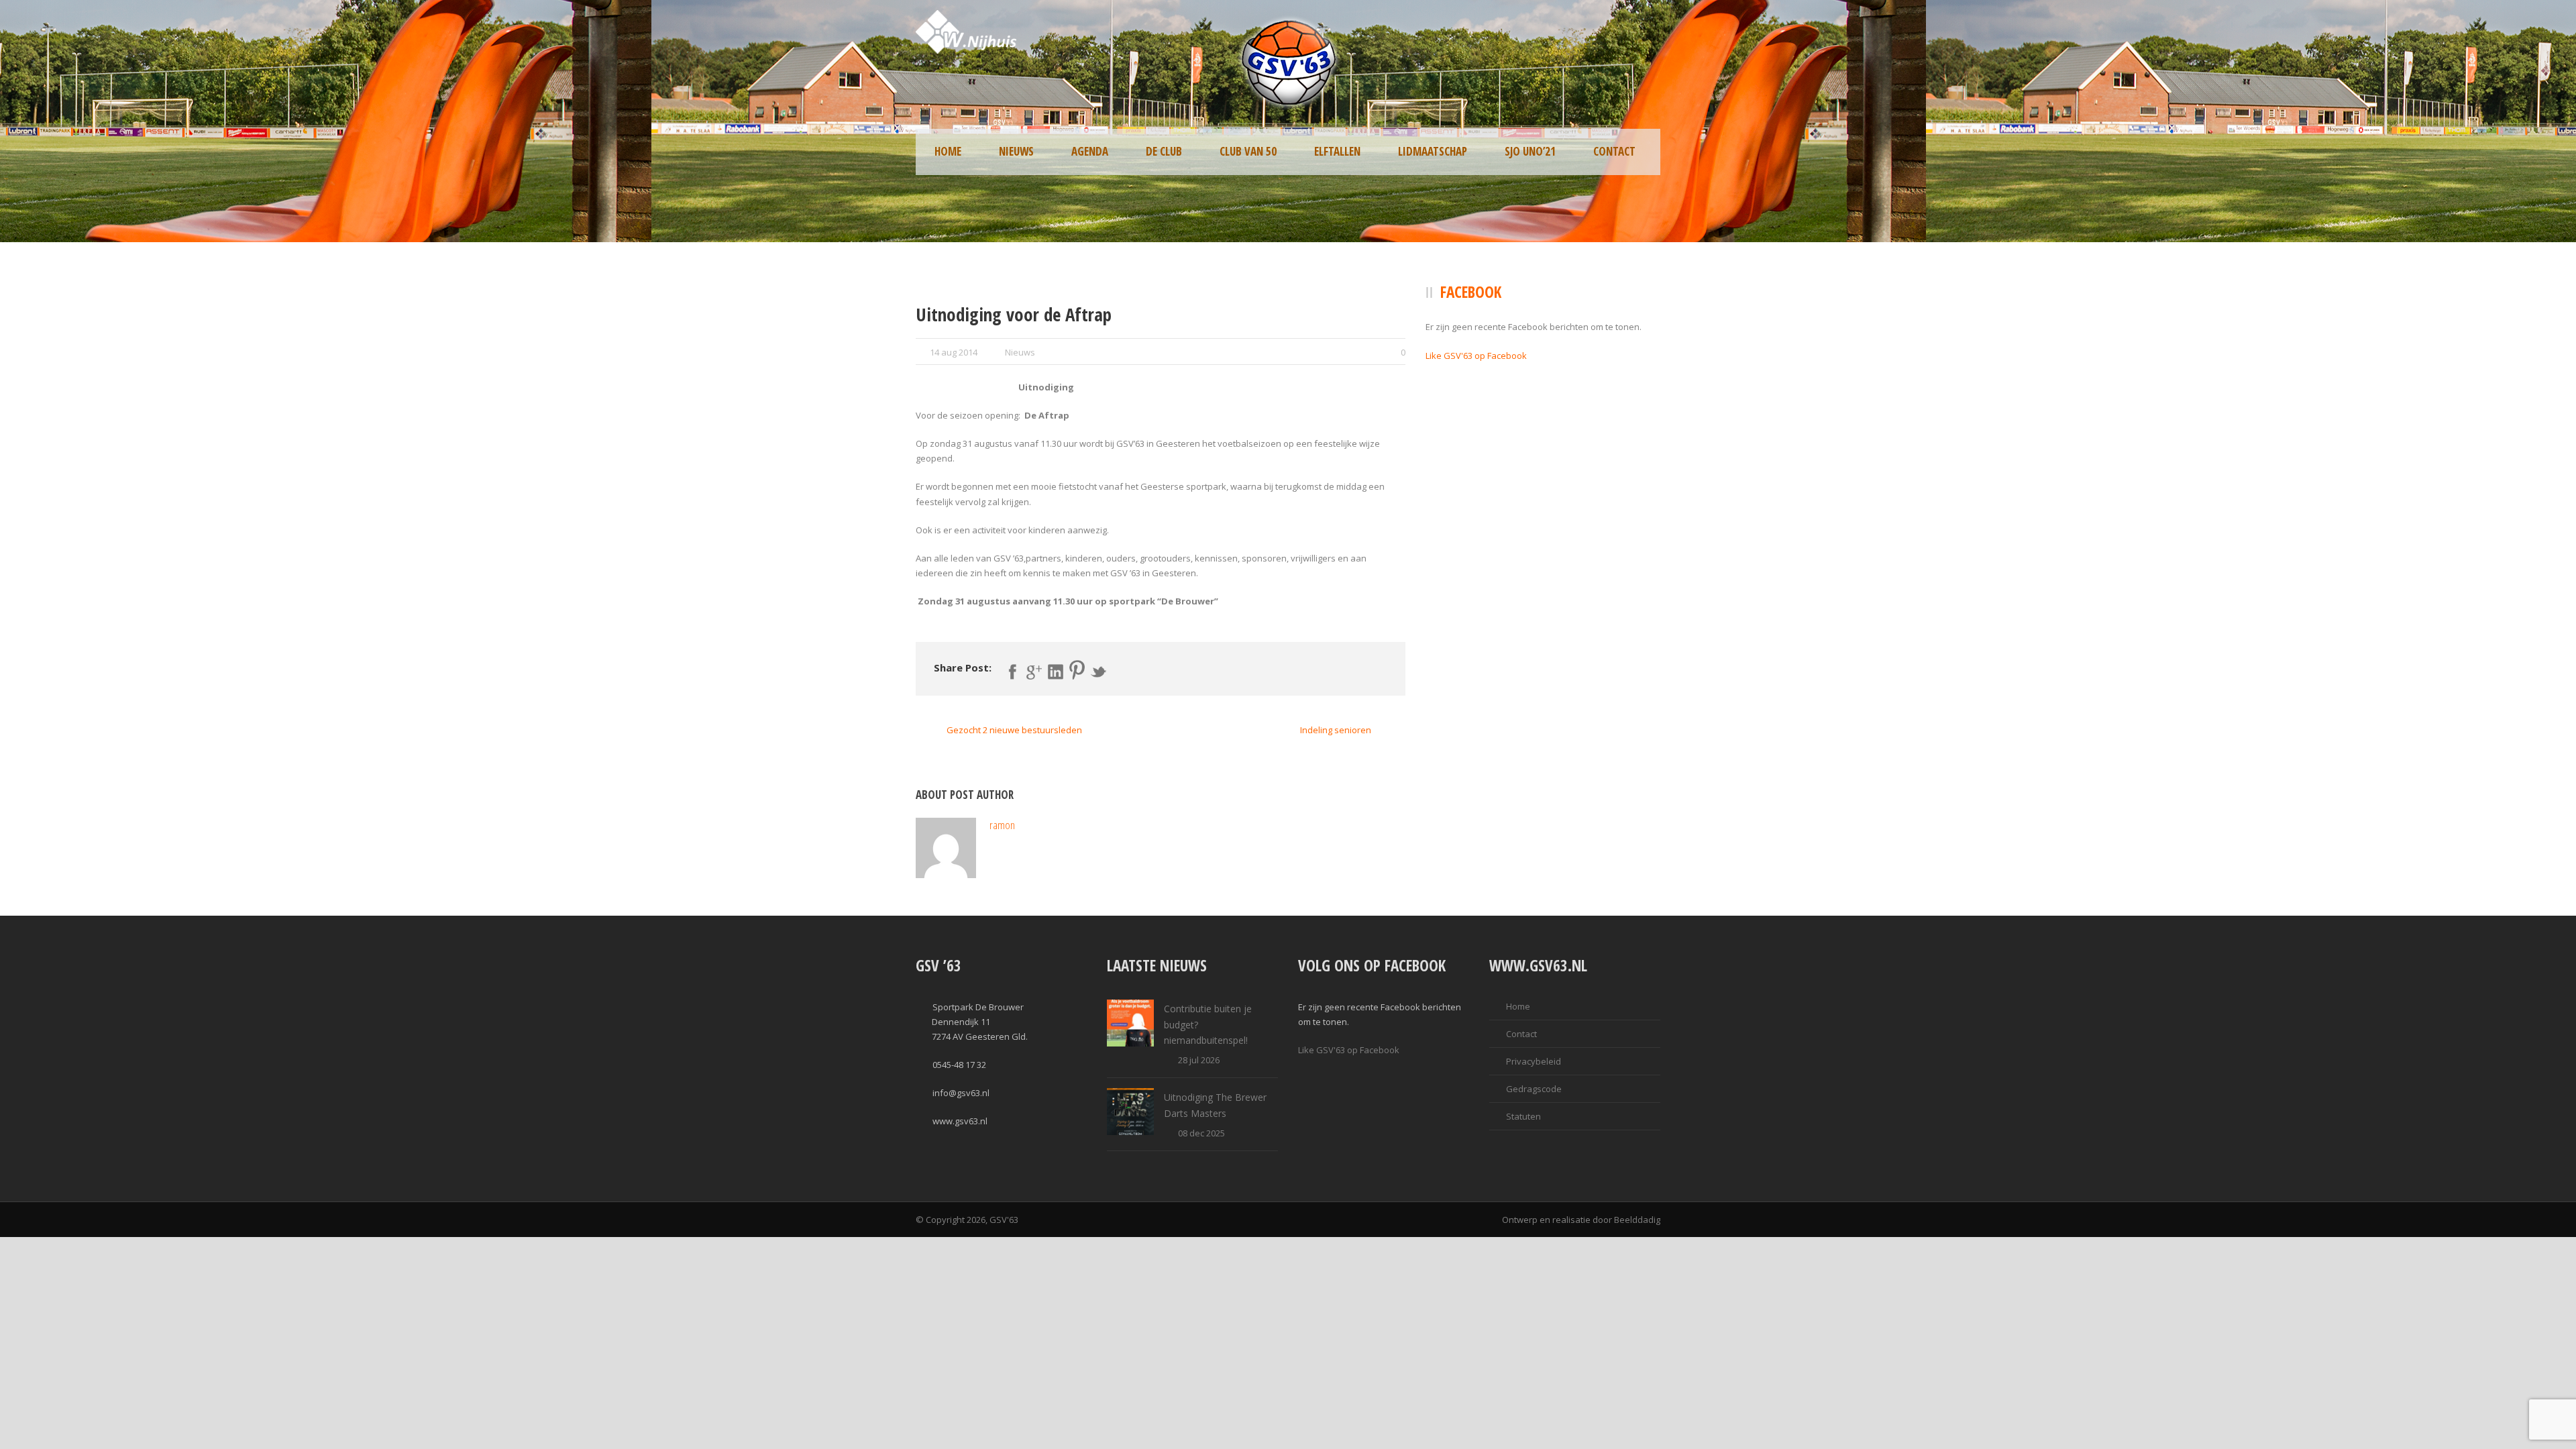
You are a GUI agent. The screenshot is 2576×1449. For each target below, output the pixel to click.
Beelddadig (1637, 1220)
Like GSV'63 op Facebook (1476, 356)
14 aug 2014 (954, 352)
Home (948, 151)
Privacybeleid (1534, 1061)
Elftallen (1337, 151)
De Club (1164, 151)
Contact (1614, 151)
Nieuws (1016, 151)
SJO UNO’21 (1530, 151)
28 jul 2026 (1199, 1060)
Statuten (1523, 1116)
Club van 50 (1248, 151)
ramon (1002, 825)
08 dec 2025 (1201, 1133)
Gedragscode (1534, 1089)
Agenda (1090, 151)
